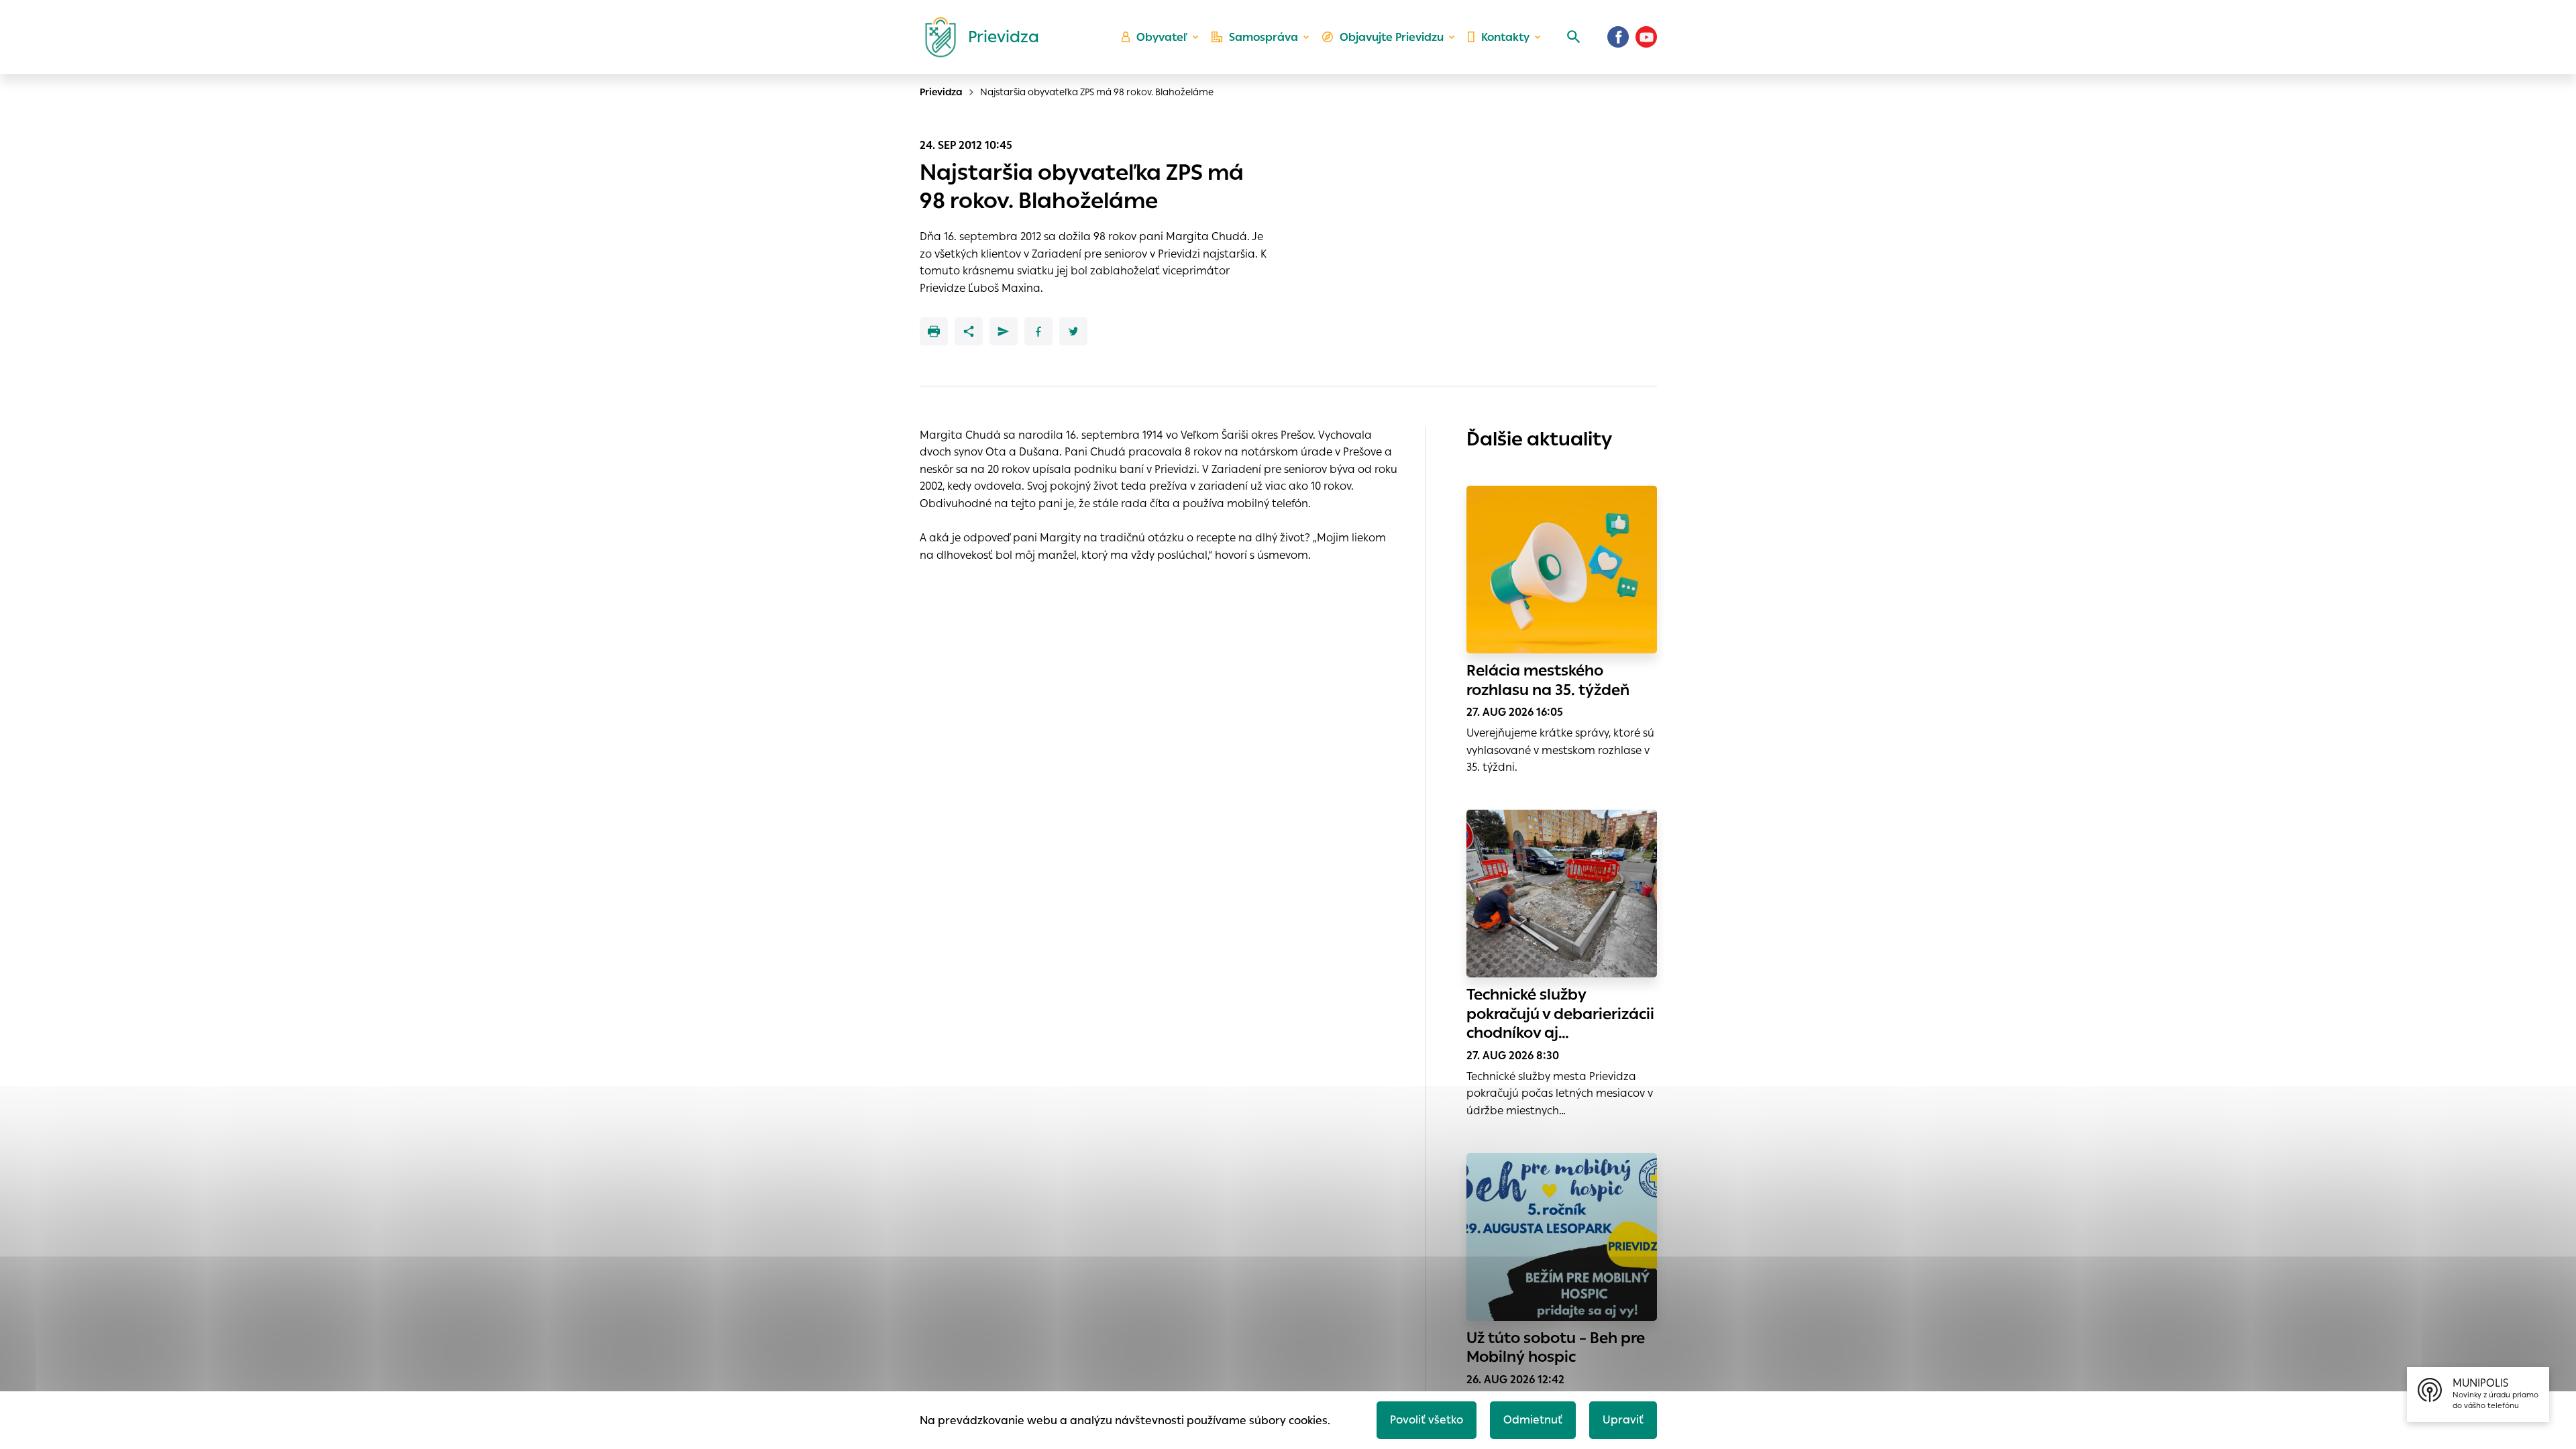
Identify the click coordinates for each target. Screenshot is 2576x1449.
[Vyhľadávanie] (1574, 37)
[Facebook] (1618, 37)
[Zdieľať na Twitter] (1073, 331)
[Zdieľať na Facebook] (1038, 331)
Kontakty (1505, 37)
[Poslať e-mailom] (1004, 331)
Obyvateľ (1162, 37)
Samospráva (1264, 37)
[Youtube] (1646, 37)
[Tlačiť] (934, 331)
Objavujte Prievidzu (1392, 37)
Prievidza (941, 92)
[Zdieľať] (969, 331)
